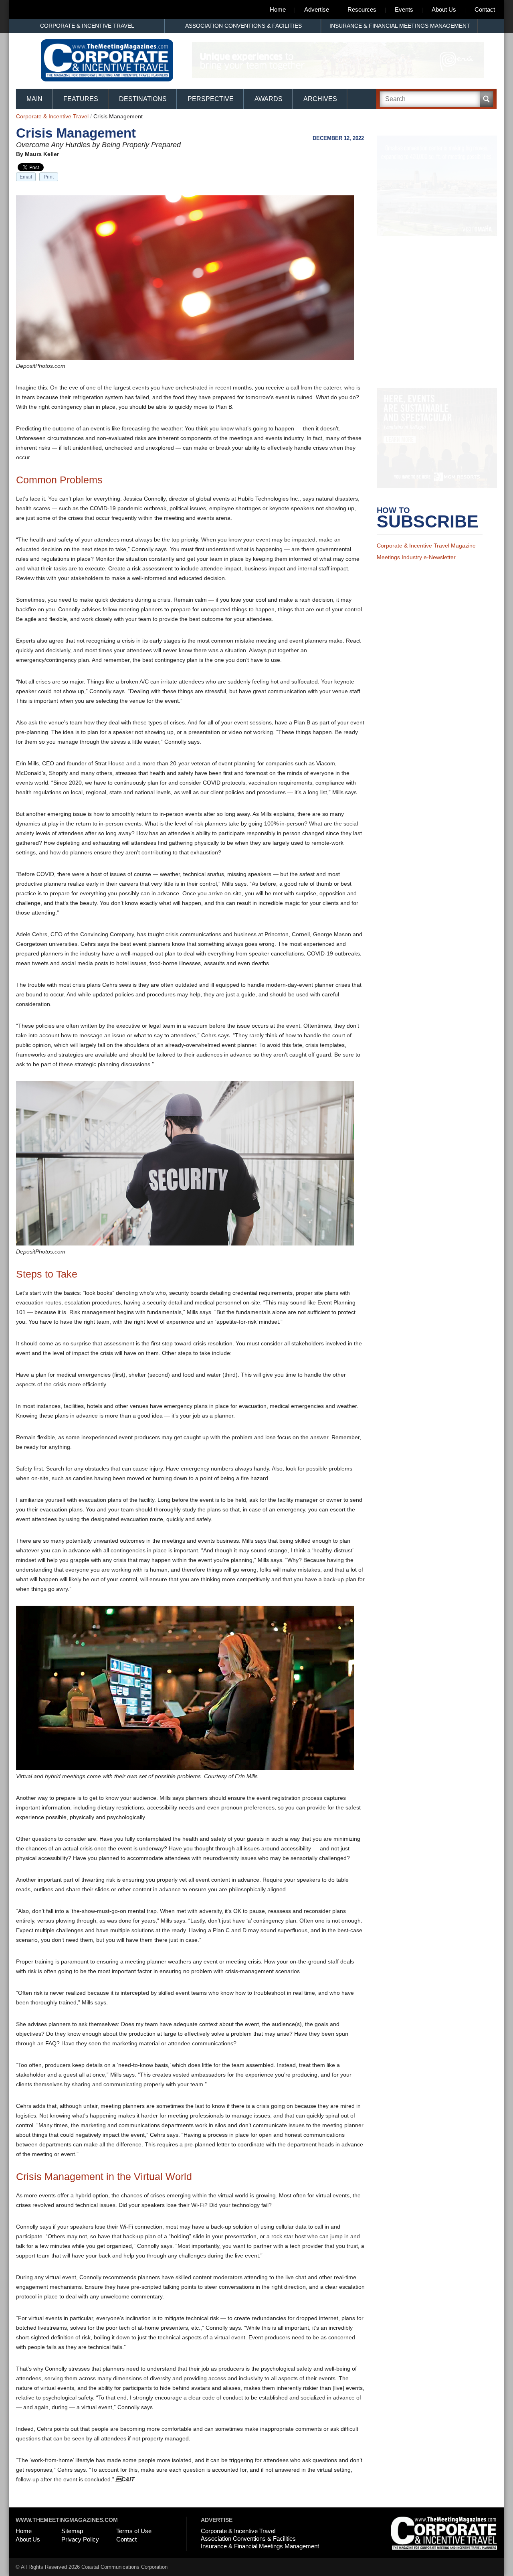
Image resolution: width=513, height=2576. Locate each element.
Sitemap (72, 2531)
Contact (485, 9)
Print (49, 177)
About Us (444, 9)
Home (278, 9)
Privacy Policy (80, 2539)
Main (34, 99)
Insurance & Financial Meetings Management (400, 26)
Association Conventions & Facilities (243, 26)
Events (404, 9)
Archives (320, 99)
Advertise (317, 9)
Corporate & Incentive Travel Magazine (426, 556)
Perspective (211, 99)
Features (81, 99)
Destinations (143, 99)
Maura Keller (42, 154)
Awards (269, 99)
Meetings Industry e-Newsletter (416, 568)
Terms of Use (134, 2531)
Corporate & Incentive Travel (87, 26)
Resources (362, 9)
